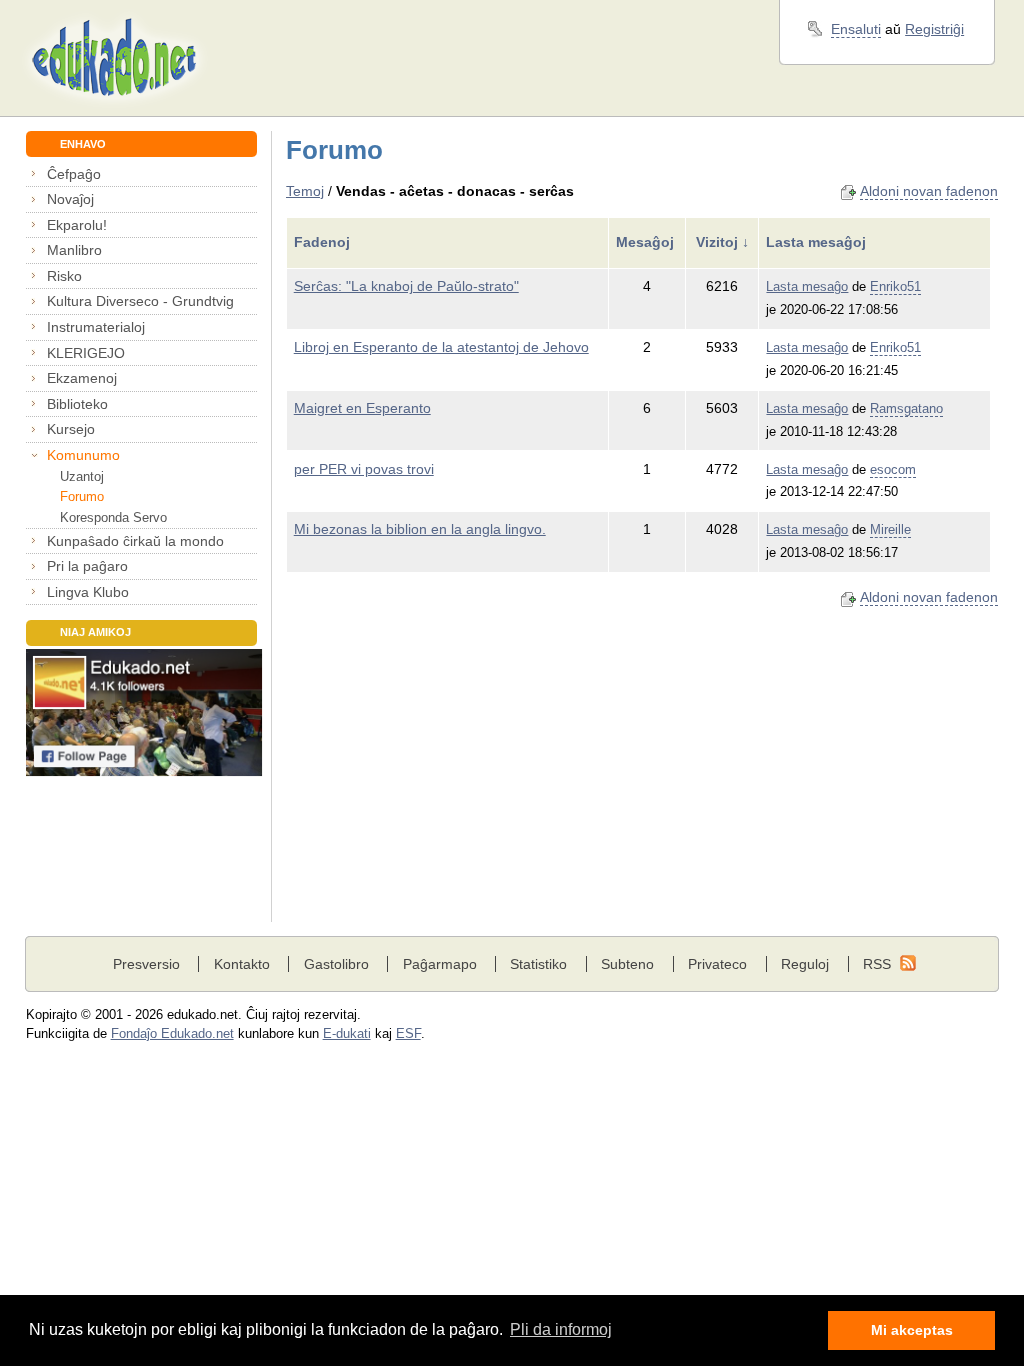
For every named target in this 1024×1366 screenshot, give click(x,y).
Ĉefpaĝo (74, 174)
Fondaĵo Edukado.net (172, 1034)
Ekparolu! (77, 225)
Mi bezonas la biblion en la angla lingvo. (420, 529)
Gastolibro (336, 964)
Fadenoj (324, 242)
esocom (893, 470)
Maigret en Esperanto (362, 408)
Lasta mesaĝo (807, 287)
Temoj (305, 191)
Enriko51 (895, 287)
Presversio (146, 964)
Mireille (890, 530)
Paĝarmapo (440, 964)
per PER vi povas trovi (364, 469)
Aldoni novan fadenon (929, 191)
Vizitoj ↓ (722, 242)
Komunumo (83, 455)
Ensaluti (856, 29)
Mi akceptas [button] (912, 1330)
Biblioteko (77, 404)
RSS (877, 964)
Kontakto (242, 964)
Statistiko (538, 964)
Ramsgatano (906, 409)
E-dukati (347, 1034)
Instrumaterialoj (96, 327)
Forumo (82, 496)
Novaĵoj (70, 199)
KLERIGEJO (86, 353)
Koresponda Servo (113, 517)
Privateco (717, 964)
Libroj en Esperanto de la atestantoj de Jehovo (441, 347)
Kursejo (71, 429)
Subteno (627, 964)
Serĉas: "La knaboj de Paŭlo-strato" (406, 286)
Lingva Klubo (88, 592)
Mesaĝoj (647, 242)
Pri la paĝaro (87, 566)
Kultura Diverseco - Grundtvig (140, 301)
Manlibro (74, 250)
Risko (64, 276)
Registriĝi (934, 29)
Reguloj (805, 964)
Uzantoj (82, 476)
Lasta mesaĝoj (818, 242)
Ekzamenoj (82, 378)
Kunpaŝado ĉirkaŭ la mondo (135, 541)
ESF (408, 1034)
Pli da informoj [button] (561, 1329)
